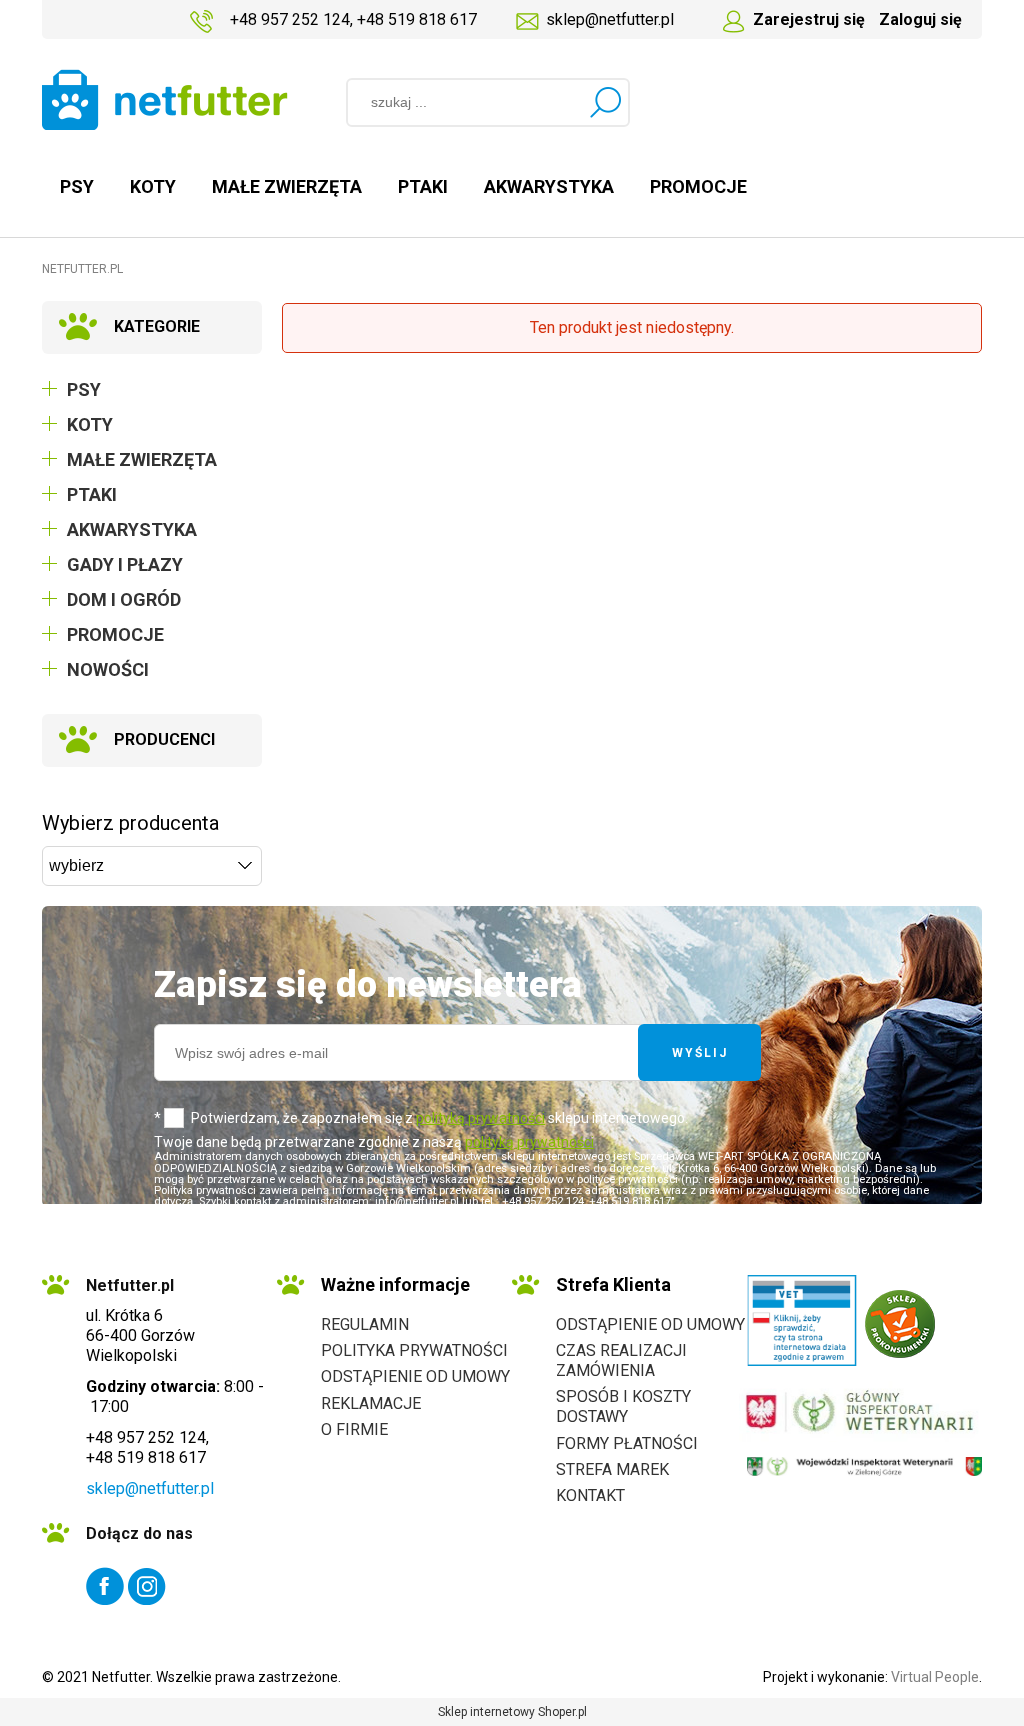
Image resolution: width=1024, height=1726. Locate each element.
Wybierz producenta (130, 823)
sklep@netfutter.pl (610, 19)
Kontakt (590, 1495)
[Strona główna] (165, 99)
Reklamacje (371, 1403)
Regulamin (365, 1324)
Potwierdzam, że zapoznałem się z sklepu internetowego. (439, 1118)
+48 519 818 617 (417, 19)
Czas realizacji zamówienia (621, 1360)
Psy (84, 389)
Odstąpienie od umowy (415, 1376)
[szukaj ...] (605, 102)
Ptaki (92, 494)
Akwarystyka (132, 529)
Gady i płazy (125, 564)
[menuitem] (77, 186)
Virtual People (935, 1677)
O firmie (354, 1429)
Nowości (108, 669)
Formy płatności (627, 1443)
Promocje (115, 634)
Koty (90, 424)
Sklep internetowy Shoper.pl (512, 1712)
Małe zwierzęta (142, 459)
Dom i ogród (124, 599)
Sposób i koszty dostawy (623, 1406)
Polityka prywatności (414, 1350)
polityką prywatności (480, 1118)
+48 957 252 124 (290, 19)
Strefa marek (612, 1469)
